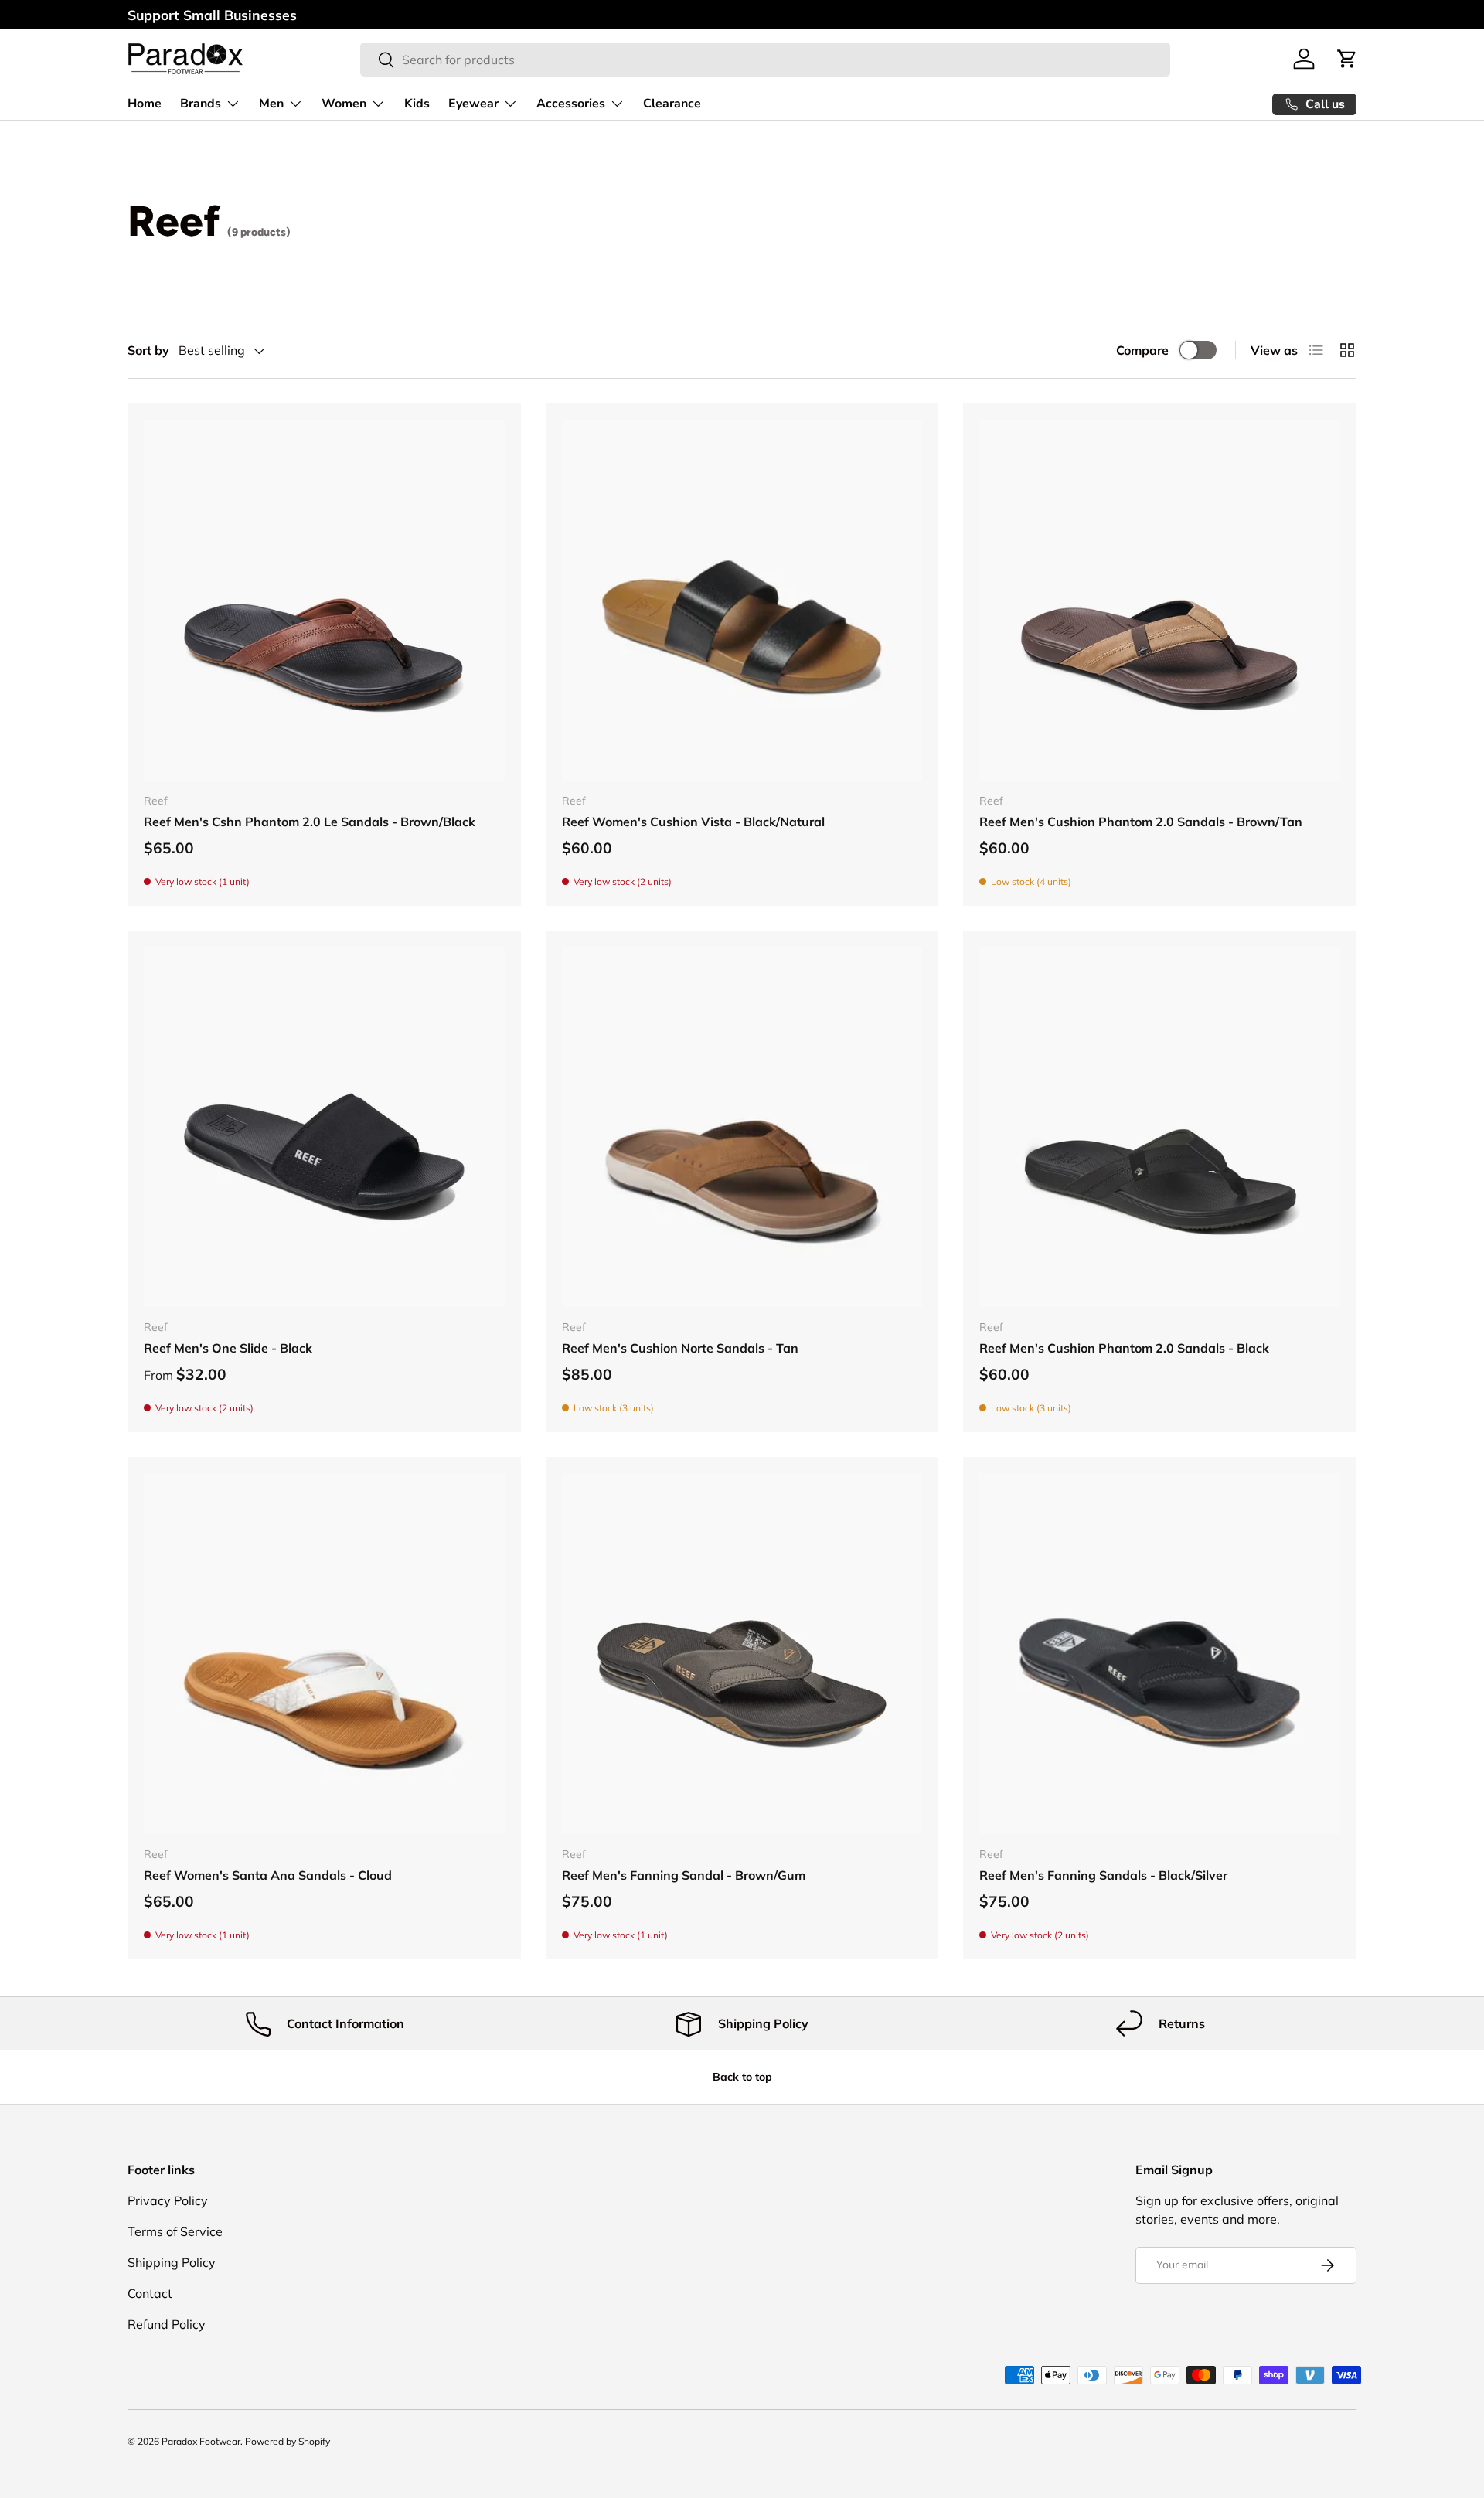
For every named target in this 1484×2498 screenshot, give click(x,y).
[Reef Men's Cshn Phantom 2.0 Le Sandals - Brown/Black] (324, 600)
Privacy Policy (168, 2200)
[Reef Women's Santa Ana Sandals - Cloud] (324, 1654)
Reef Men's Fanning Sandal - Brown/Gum (684, 1875)
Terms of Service (175, 2231)
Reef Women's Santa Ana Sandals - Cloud (268, 1875)
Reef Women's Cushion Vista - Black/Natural (693, 822)
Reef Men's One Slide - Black (228, 1348)
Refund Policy (167, 2324)
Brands (201, 104)
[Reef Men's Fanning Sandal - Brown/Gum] (742, 1654)
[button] (1347, 59)
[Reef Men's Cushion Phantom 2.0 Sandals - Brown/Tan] (1160, 600)
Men (271, 104)
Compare (1142, 350)
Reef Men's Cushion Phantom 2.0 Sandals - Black (1124, 1348)
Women (344, 104)
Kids (417, 104)
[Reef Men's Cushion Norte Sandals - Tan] (742, 1127)
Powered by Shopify (288, 2441)
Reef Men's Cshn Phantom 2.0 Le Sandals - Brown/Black (310, 822)
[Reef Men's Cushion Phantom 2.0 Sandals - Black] (1160, 1127)
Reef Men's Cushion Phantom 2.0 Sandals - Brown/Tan (1141, 822)
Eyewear (473, 104)
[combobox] (765, 60)
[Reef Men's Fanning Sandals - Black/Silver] (1160, 1654)
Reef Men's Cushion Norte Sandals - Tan (680, 1348)
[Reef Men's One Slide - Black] (324, 1127)
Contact (150, 2293)
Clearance (672, 104)
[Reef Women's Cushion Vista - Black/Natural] (742, 600)
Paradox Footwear (201, 2441)
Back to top (742, 2077)
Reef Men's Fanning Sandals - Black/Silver (1103, 1875)
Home (145, 104)
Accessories (571, 104)
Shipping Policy (172, 2262)
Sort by (148, 350)
